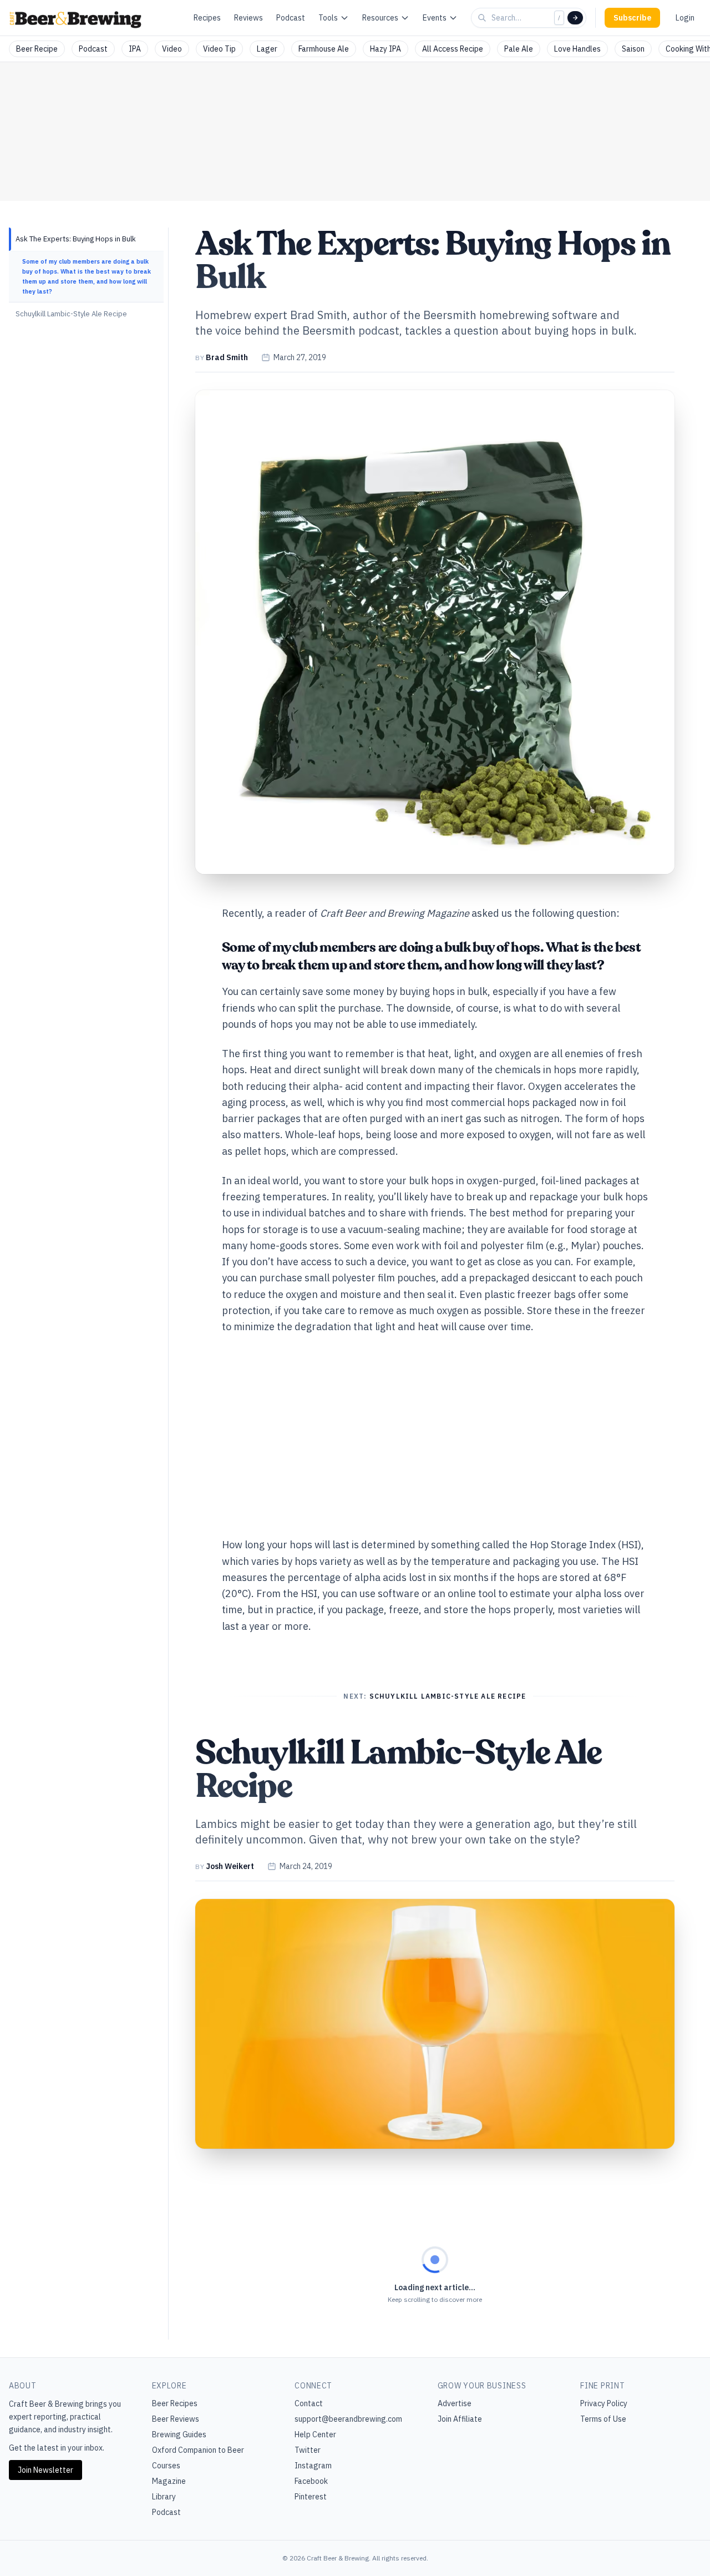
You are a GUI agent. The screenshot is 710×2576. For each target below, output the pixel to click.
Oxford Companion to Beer (198, 2450)
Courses (166, 2466)
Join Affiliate (460, 2419)
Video (172, 49)
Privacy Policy (604, 2403)
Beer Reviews (176, 2419)
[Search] (575, 18)
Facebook (311, 2481)
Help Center (315, 2434)
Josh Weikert (230, 1866)
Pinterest (311, 2497)
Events (435, 18)
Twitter (308, 2450)
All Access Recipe (453, 49)
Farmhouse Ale (324, 49)
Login (685, 18)
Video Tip (219, 49)
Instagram (313, 2466)
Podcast (291, 18)
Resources (380, 18)
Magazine (169, 2481)
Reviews (248, 18)
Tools (328, 18)
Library (164, 2497)
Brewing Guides (179, 2434)
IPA (135, 49)
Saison (633, 49)
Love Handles (577, 49)
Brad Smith (227, 357)
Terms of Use (603, 2419)
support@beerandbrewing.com (348, 2419)
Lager (267, 49)
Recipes (207, 18)
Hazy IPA (386, 49)
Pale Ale (519, 49)
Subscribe (632, 18)
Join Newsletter (45, 2470)
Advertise (455, 2403)
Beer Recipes (175, 2403)
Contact (309, 2403)
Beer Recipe (37, 49)
